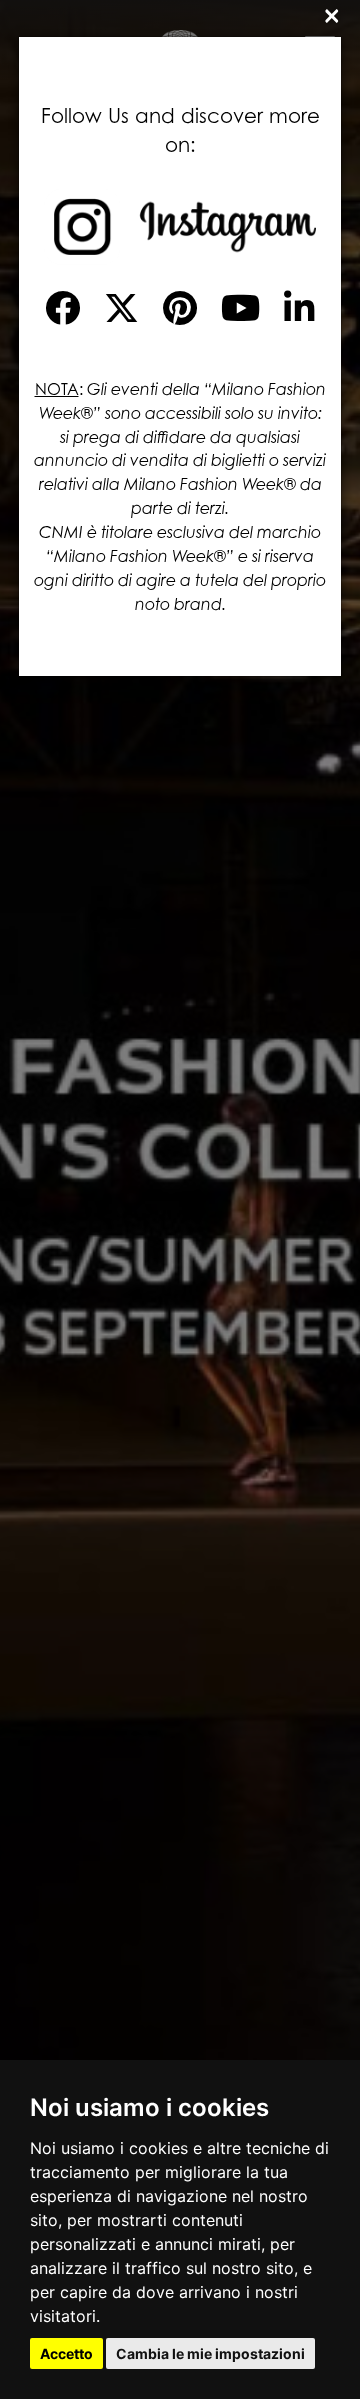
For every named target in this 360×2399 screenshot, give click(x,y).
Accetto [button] (66, 2353)
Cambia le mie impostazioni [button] (210, 2353)
